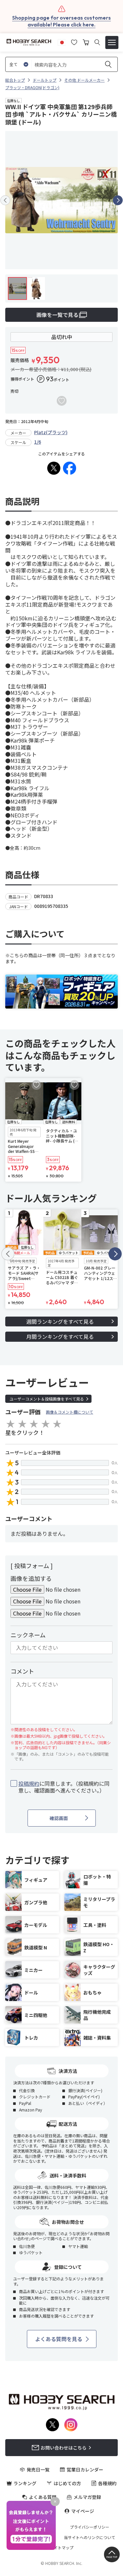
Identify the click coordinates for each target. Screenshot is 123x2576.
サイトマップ (62, 2548)
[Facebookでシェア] (70, 468)
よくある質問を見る (59, 2339)
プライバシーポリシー (90, 2527)
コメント (22, 1671)
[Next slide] (118, 200)
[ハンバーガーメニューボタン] (112, 42)
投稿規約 (29, 1783)
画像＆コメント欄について (70, 1412)
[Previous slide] (5, 200)
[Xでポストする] (54, 468)
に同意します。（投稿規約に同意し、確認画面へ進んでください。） (64, 1787)
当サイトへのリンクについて (90, 2537)
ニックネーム (28, 1635)
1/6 (38, 442)
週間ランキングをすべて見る (60, 1321)
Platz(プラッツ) (51, 432)
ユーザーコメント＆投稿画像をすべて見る (47, 1399)
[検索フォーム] (97, 42)
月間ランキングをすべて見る (60, 1337)
